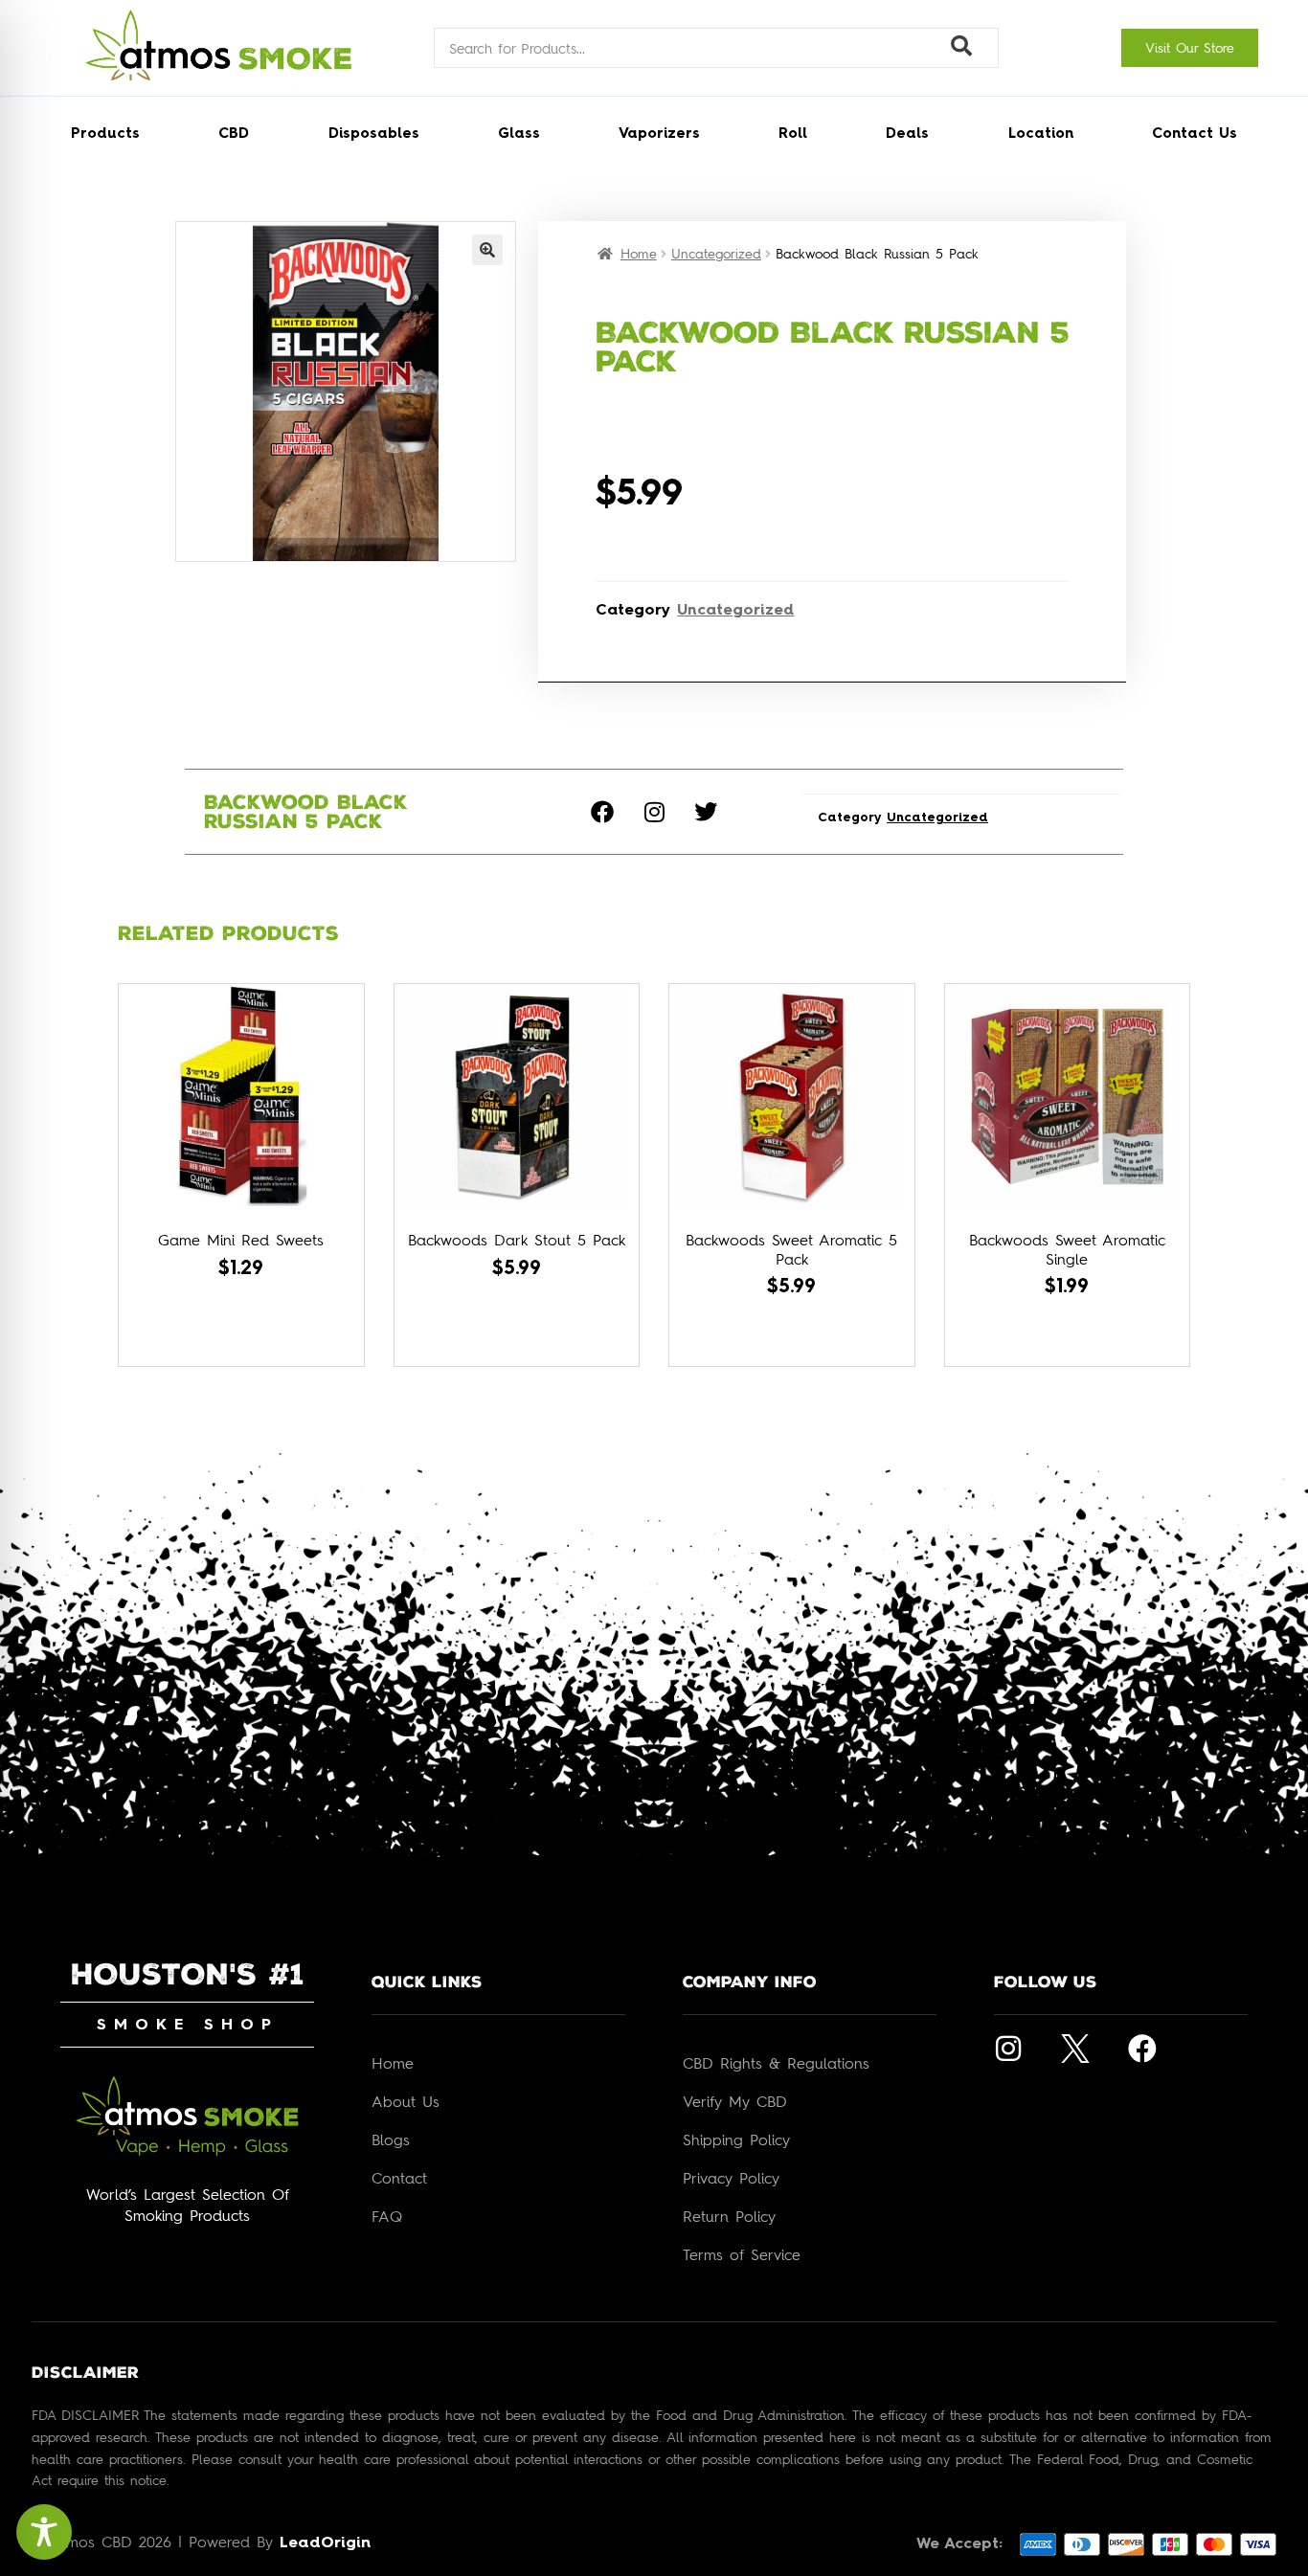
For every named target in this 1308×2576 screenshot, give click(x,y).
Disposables (374, 134)
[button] (487, 250)
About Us (406, 2101)
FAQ (387, 2216)
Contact (399, 2178)
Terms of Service (742, 2254)
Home (639, 253)
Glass (519, 134)
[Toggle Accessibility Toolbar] (44, 2532)
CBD (234, 134)
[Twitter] (706, 812)
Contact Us (1195, 134)
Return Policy (729, 2216)
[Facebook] (602, 812)
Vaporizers (659, 134)
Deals (907, 134)
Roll (793, 134)
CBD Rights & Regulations (776, 2063)
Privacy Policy (731, 2178)
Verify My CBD (735, 2101)
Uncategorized (716, 253)
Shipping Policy (736, 2139)
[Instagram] (654, 812)
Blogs (391, 2139)
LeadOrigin (325, 2543)
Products (105, 134)
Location (1041, 134)
